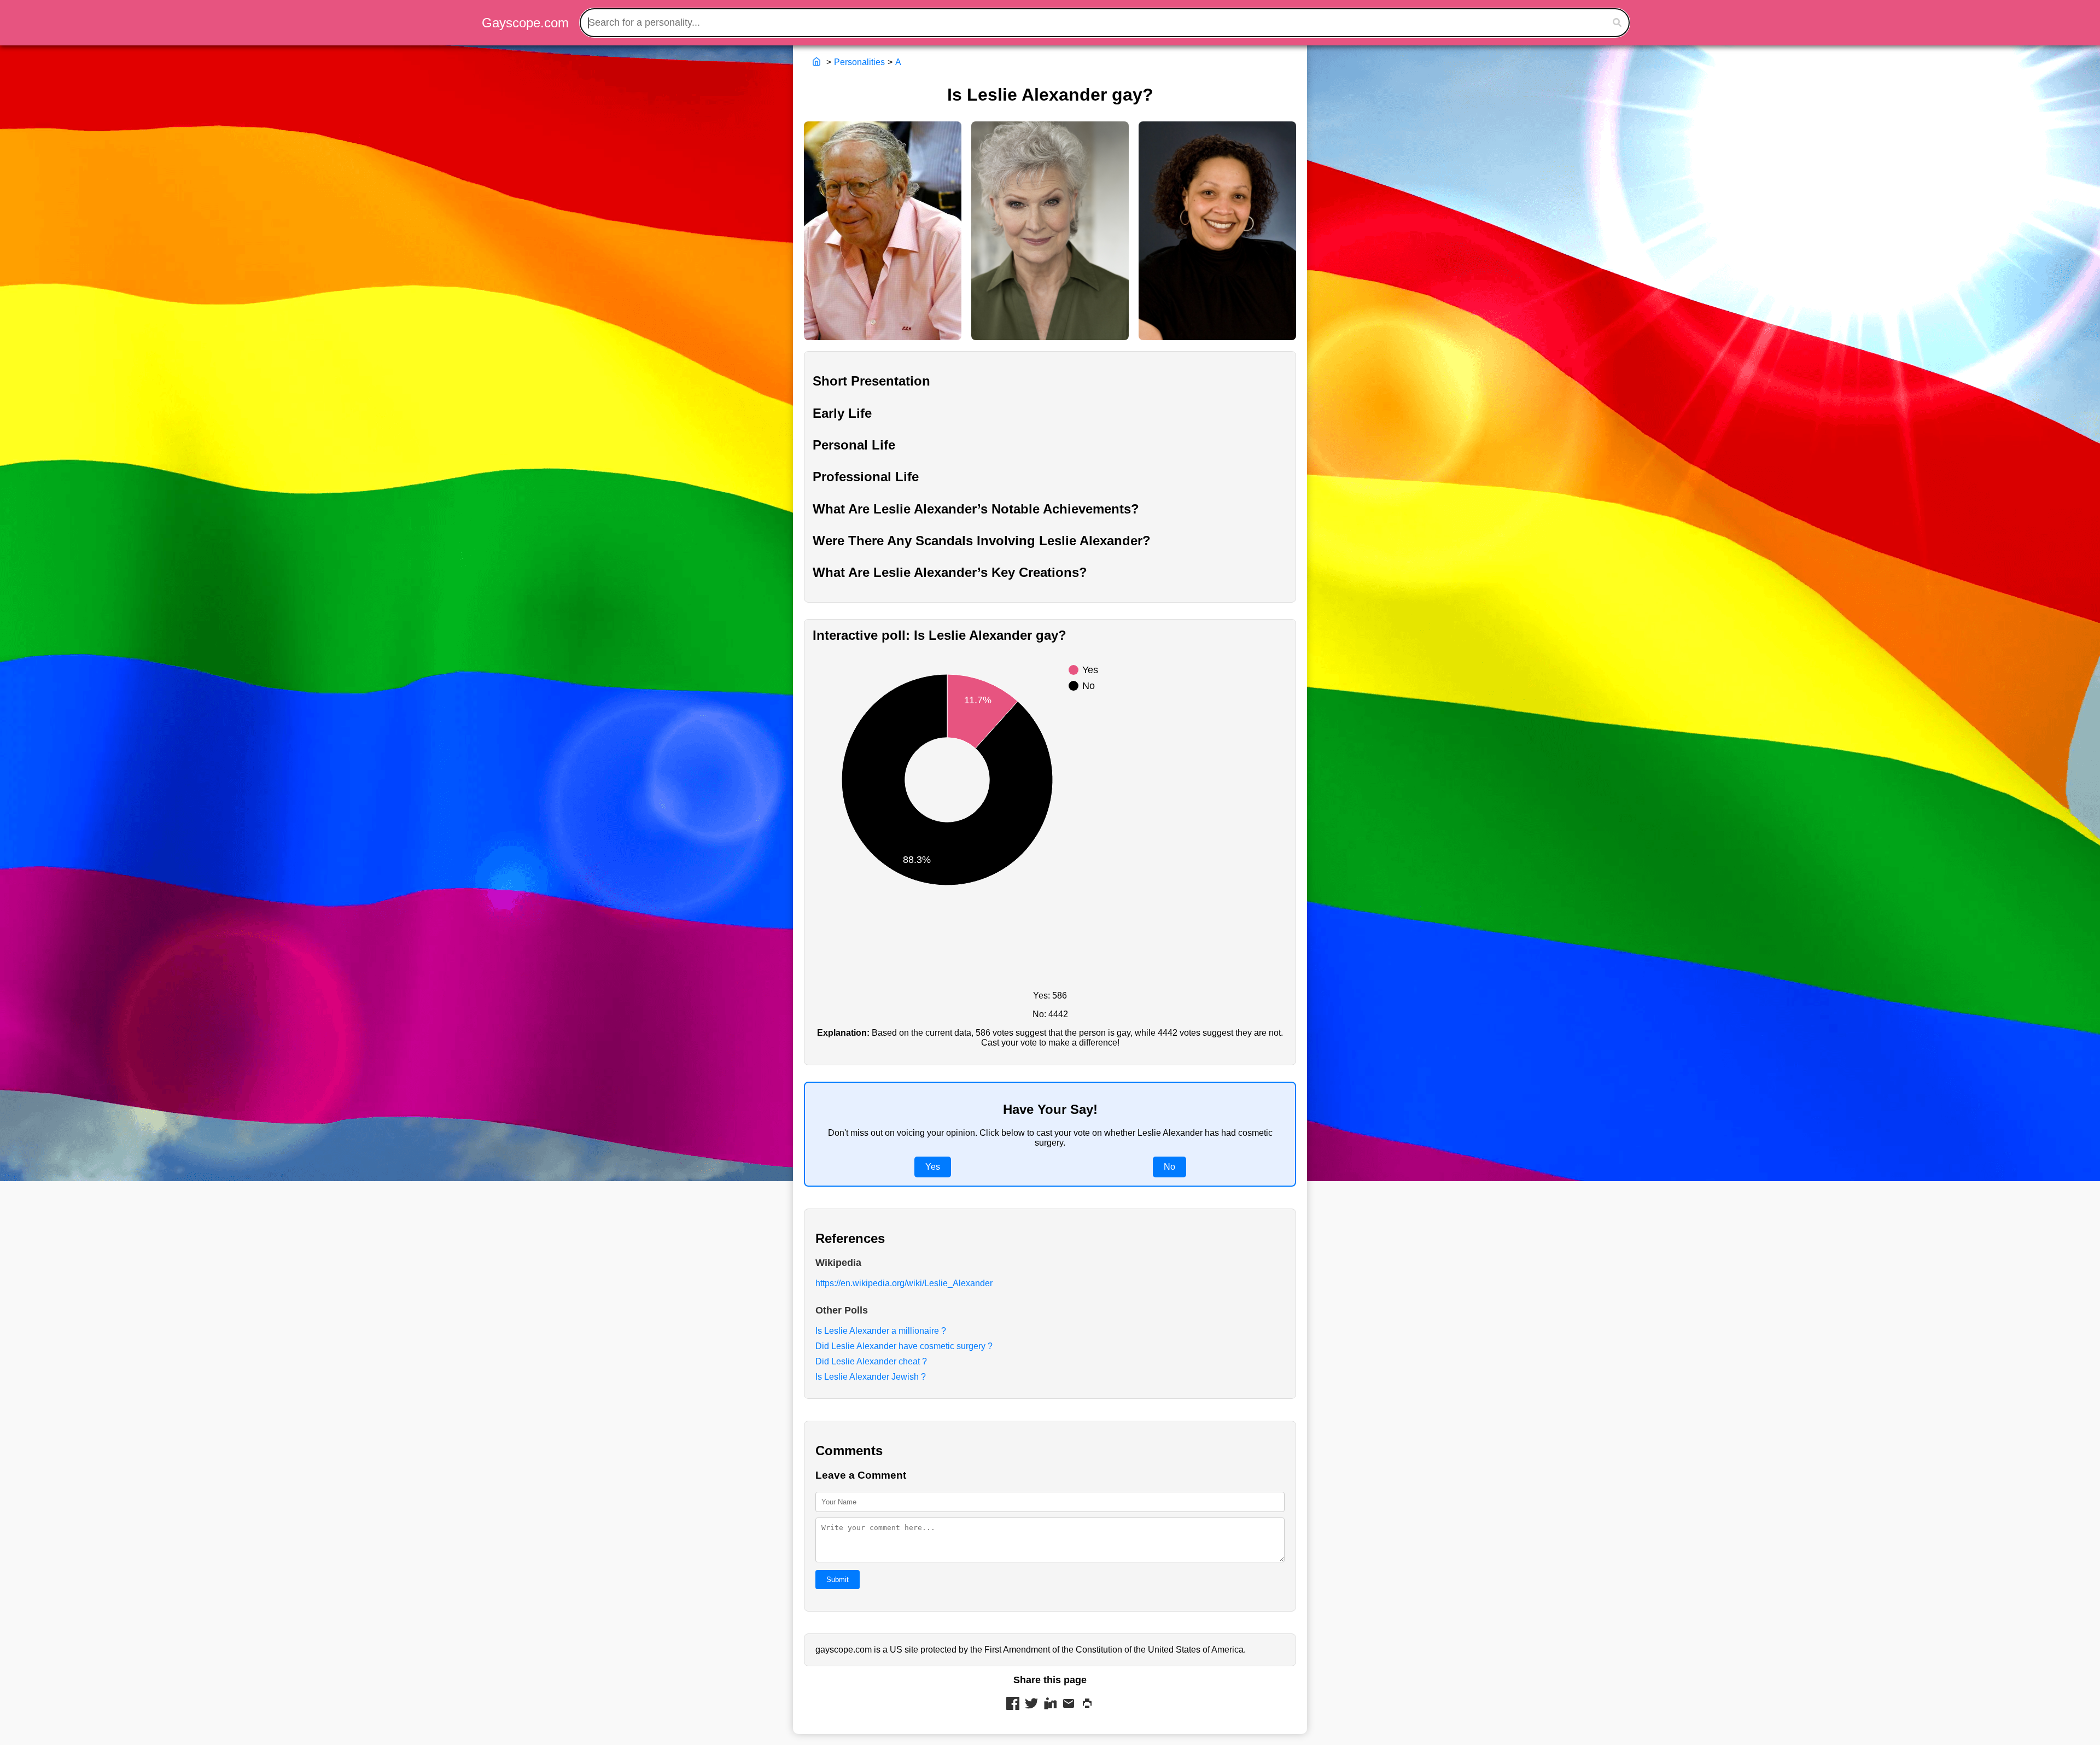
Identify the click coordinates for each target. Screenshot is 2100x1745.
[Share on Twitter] (1031, 1705)
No (1169, 1167)
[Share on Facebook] (1013, 1705)
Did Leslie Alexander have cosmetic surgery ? (904, 1346)
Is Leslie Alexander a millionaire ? (881, 1331)
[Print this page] (1087, 1705)
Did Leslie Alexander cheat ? (871, 1361)
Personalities (859, 62)
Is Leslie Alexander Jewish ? (871, 1377)
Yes (933, 1167)
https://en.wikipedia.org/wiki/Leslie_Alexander (904, 1283)
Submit (838, 1580)
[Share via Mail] (1069, 1705)
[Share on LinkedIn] (1050, 1705)
